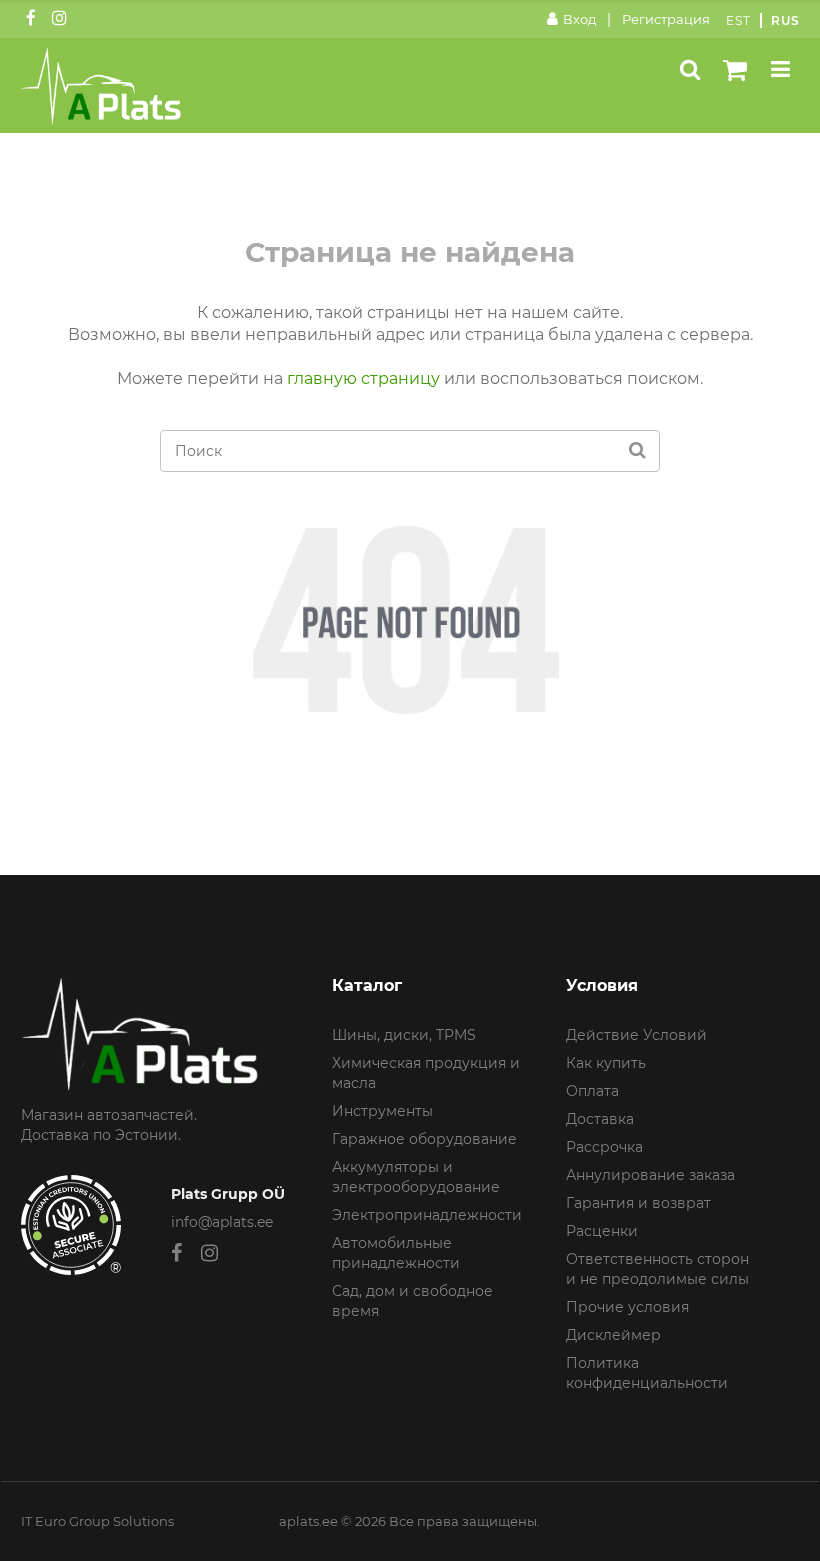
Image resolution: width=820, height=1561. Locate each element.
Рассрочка (604, 1147)
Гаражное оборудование (424, 1139)
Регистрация (666, 19)
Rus (785, 20)
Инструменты (382, 1111)
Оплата (592, 1091)
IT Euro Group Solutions (97, 1521)
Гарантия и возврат (638, 1203)
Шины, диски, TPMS (404, 1035)
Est (738, 20)
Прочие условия (627, 1307)
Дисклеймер (613, 1335)
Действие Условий (636, 1035)
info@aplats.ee (222, 1222)
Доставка (600, 1119)
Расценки (602, 1231)
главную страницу (363, 378)
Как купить (606, 1063)
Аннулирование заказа (650, 1175)
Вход (579, 19)
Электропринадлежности (427, 1215)
